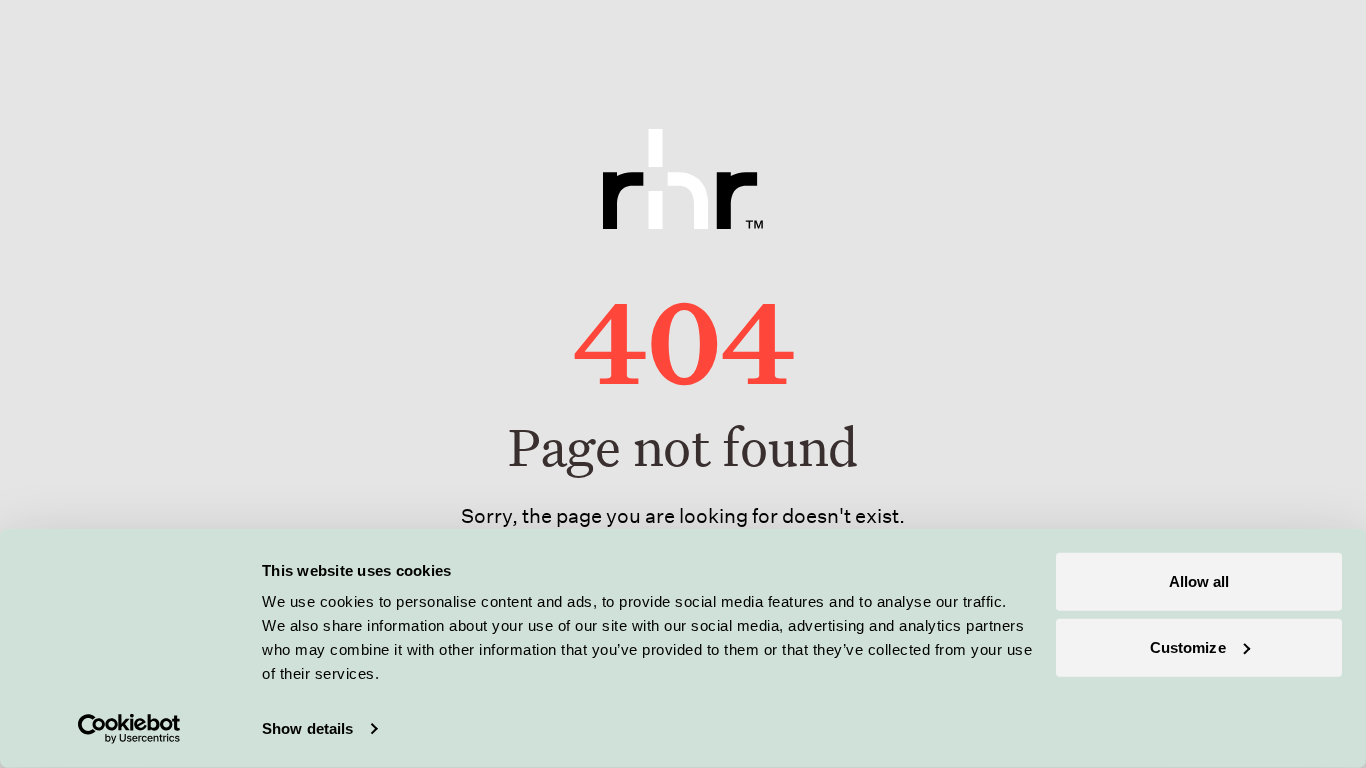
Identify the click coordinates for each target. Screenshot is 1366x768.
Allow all (1199, 581)
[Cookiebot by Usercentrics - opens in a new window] (129, 729)
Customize (1188, 646)
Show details (307, 728)
